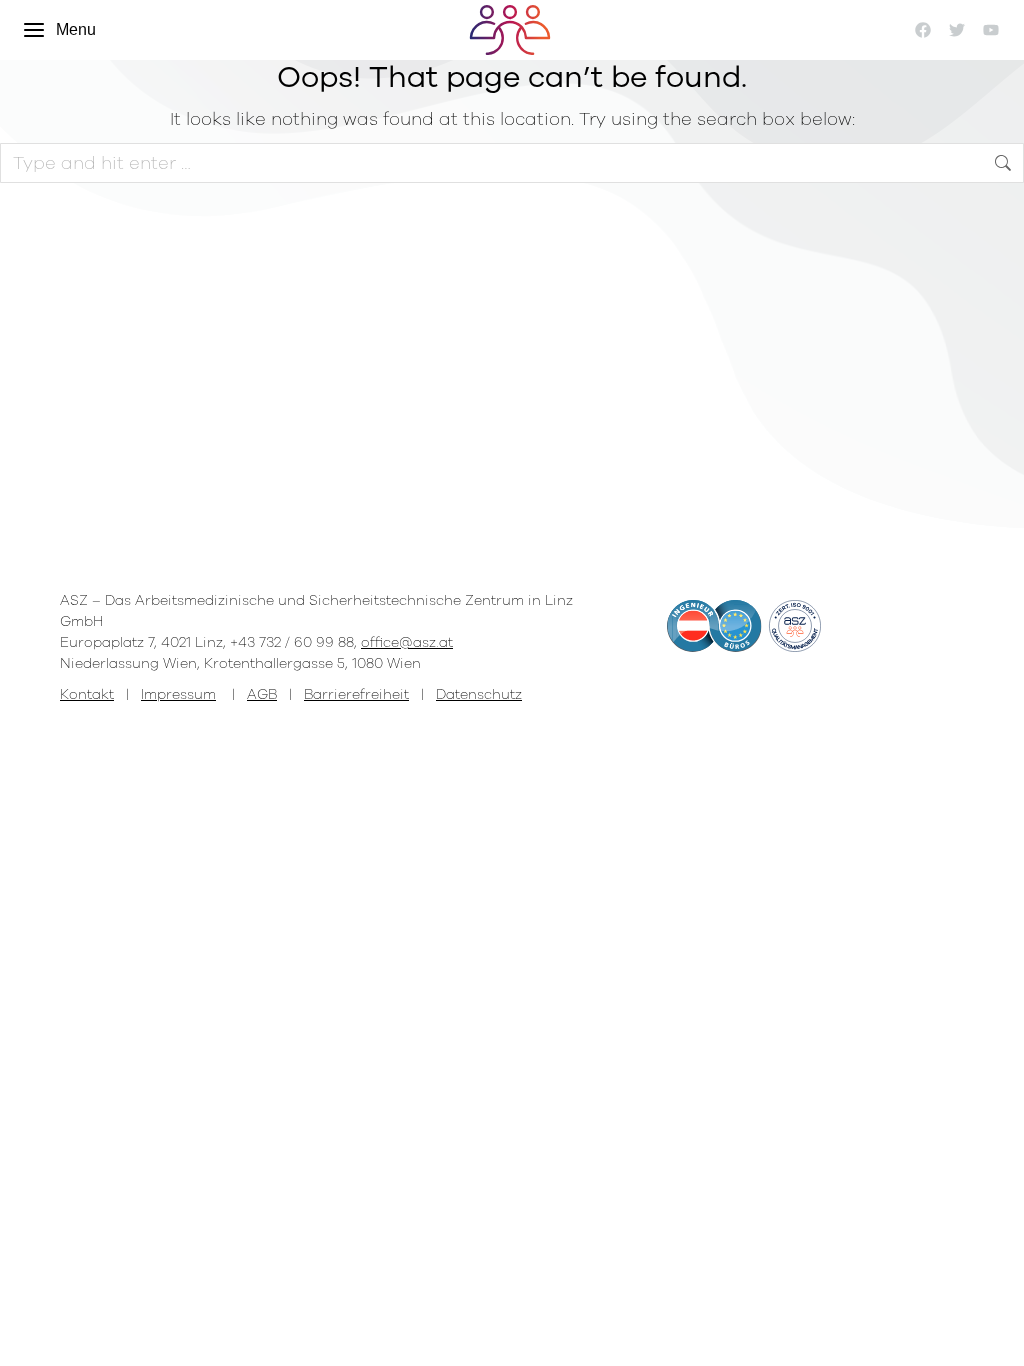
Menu (76, 29)
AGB (262, 694)
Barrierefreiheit (356, 694)
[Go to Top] (994, 1336)
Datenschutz (479, 694)
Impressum (178, 694)
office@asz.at (407, 642)
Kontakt (87, 694)
